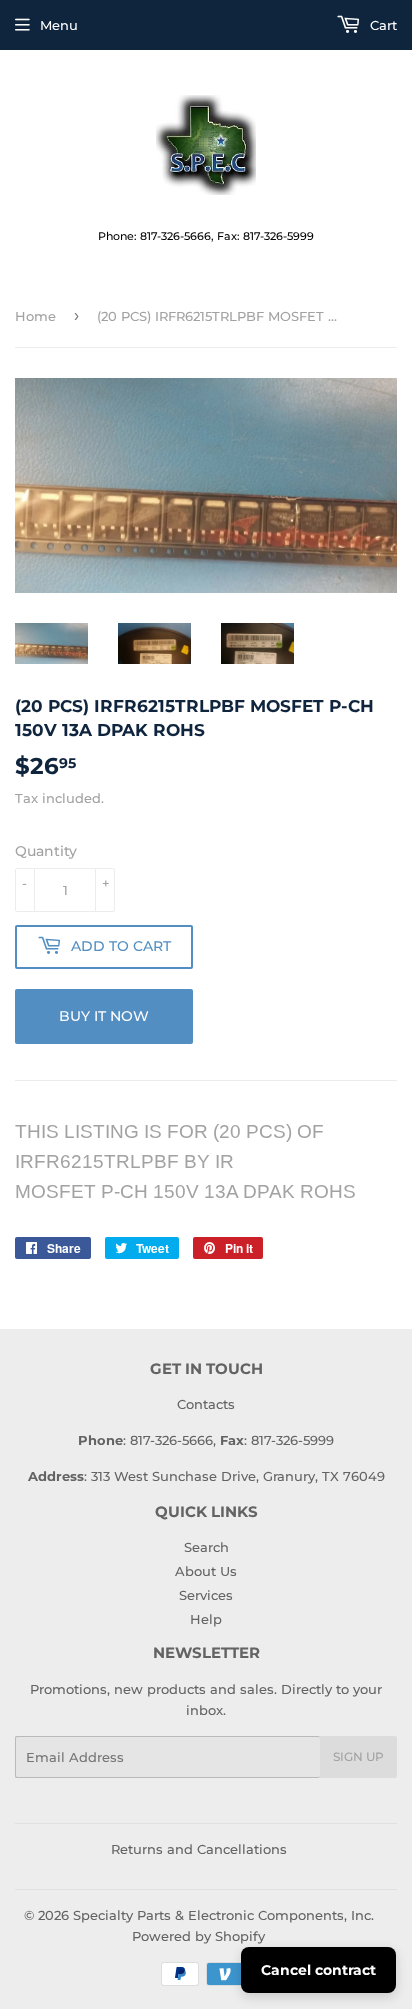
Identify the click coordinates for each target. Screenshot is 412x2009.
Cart (381, 25)
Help (206, 1619)
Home (35, 316)
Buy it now (104, 1016)
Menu (59, 25)
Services (206, 1595)
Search (206, 1547)
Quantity (46, 851)
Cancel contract (318, 1970)
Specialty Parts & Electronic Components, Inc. (223, 1915)
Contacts (206, 1404)
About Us (206, 1571)
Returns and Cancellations (199, 1849)
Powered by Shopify (198, 1936)
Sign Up (358, 1756)
